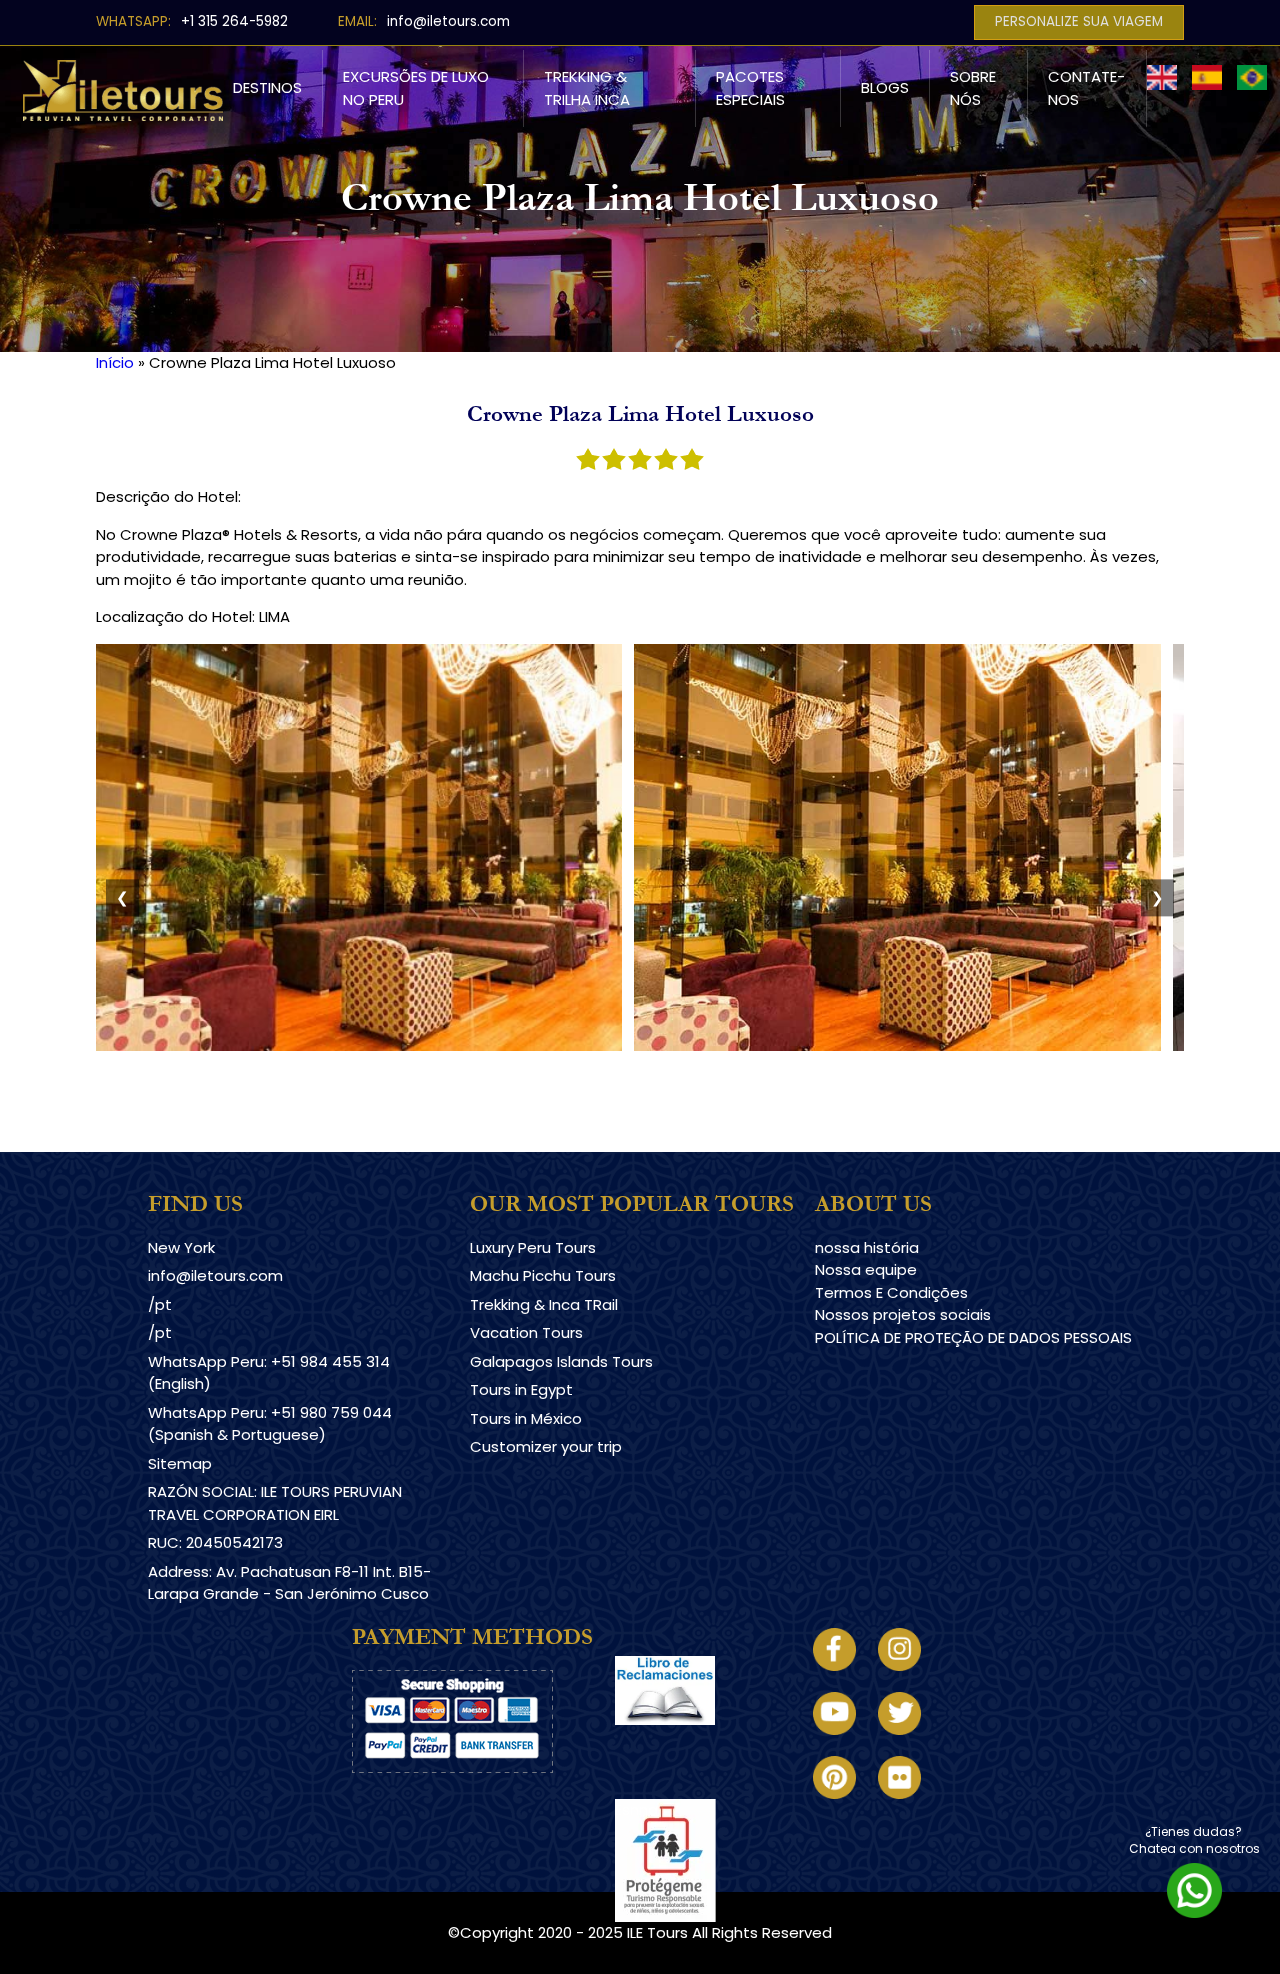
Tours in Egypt (521, 1389)
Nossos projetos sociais (903, 1314)
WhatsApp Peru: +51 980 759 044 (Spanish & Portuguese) (270, 1424)
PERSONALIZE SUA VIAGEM (1079, 21)
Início (115, 362)
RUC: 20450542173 (215, 1542)
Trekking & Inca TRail (544, 1304)
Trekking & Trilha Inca (587, 88)
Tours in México (526, 1418)
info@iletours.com (448, 21)
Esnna (636, 1809)
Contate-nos (1086, 88)
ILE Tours (657, 1932)
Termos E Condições (891, 1292)
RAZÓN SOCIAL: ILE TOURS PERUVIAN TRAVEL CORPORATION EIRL (275, 1503)
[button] (359, 1045)
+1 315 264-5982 (234, 21)
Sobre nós (973, 88)
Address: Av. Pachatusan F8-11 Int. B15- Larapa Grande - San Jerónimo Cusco (289, 1583)
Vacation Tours (526, 1332)
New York (181, 1247)
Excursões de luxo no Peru (416, 88)
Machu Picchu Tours (543, 1275)
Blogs (885, 87)
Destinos (267, 87)
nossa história (867, 1247)
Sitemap (180, 1463)
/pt (160, 1304)
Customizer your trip (546, 1446)
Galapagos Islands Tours (561, 1361)
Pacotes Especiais (750, 88)
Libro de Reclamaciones (703, 1742)
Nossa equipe (866, 1269)
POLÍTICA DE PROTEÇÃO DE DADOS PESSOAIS (973, 1337)
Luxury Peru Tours (533, 1247)
